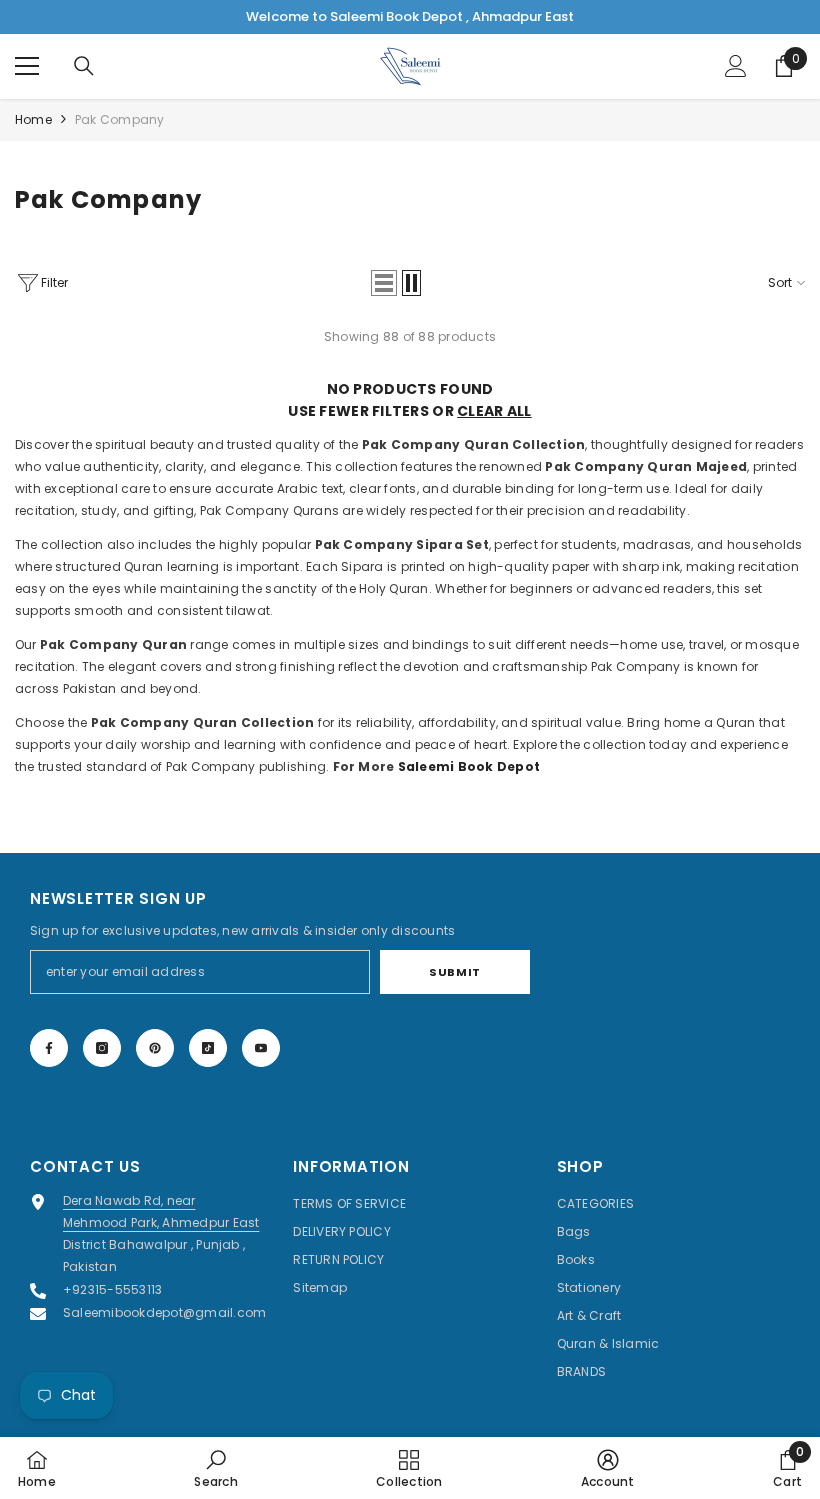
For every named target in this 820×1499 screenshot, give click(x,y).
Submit (454, 972)
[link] (215, 1468)
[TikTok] (208, 1048)
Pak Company (120, 119)
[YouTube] (261, 1048)
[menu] (27, 66)
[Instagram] (102, 1048)
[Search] (84, 66)
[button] (384, 283)
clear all (494, 411)
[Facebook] (49, 1048)
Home (33, 119)
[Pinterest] (155, 1048)
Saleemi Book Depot (469, 766)
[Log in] (736, 66)
